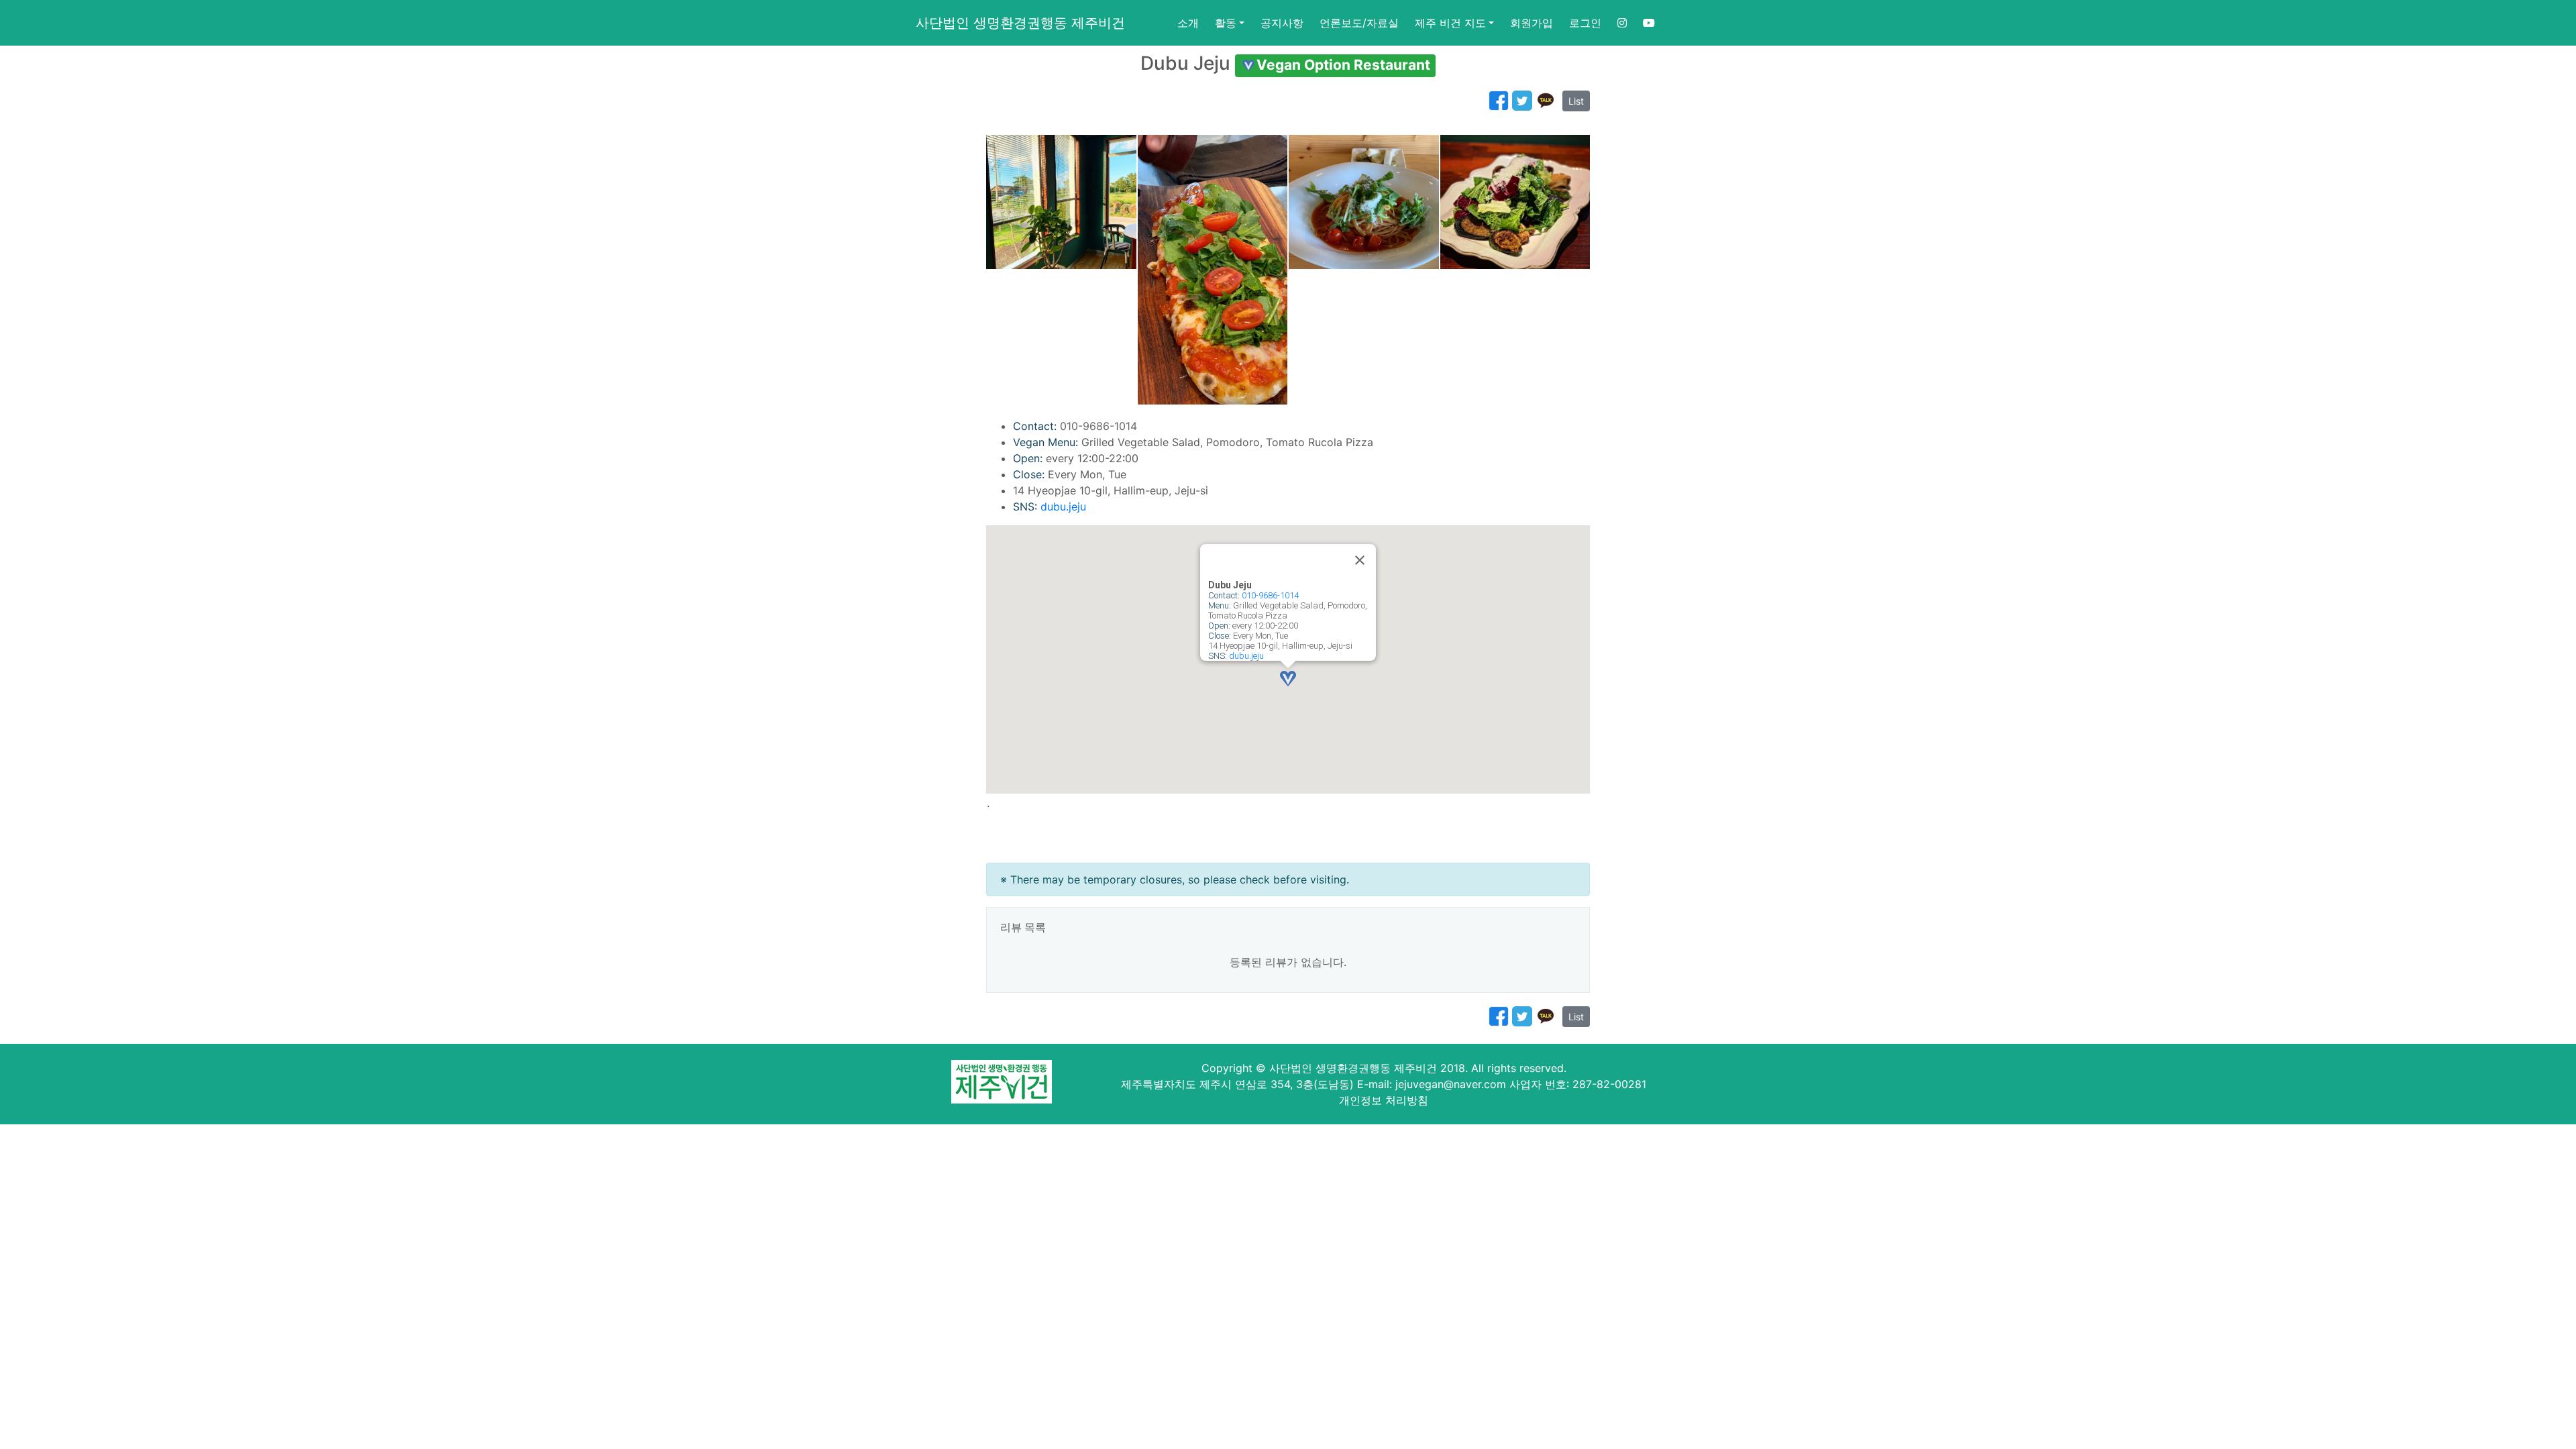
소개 (1188, 23)
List (1576, 101)
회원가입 (1532, 23)
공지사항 (1282, 23)
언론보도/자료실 (1359, 23)
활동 (1226, 23)
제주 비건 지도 (1450, 23)
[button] (1288, 679)
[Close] (1360, 560)
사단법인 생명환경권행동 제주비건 (1020, 23)
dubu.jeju (1063, 506)
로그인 (1585, 23)
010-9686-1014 (1270, 595)
